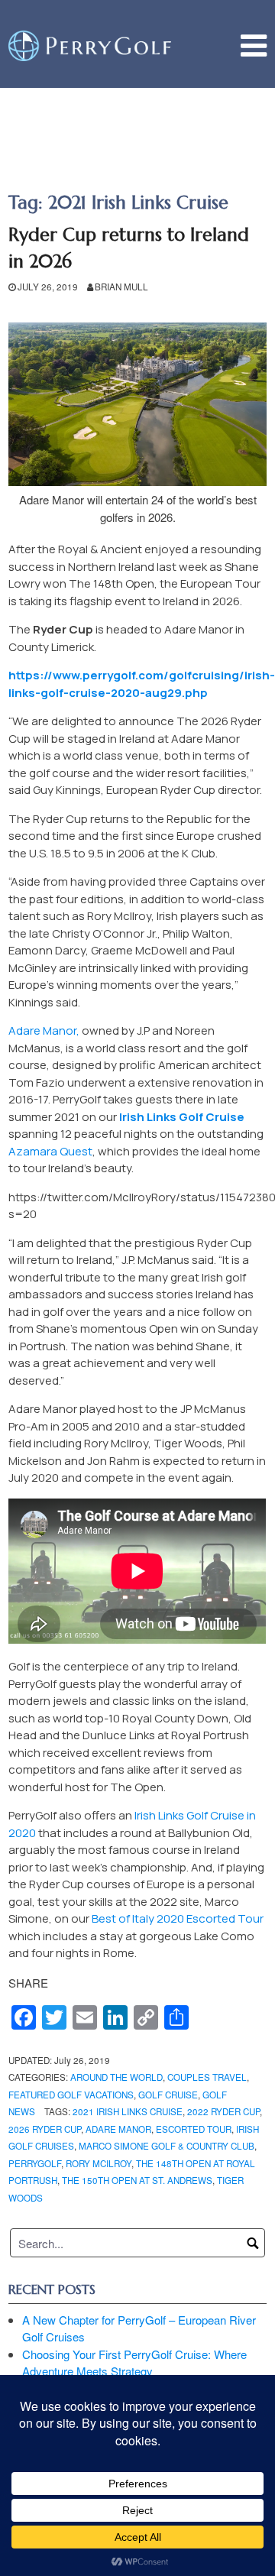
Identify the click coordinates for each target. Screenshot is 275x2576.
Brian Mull (121, 287)
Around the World (116, 2077)
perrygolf (35, 2163)
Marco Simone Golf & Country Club (167, 2146)
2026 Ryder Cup (45, 2129)
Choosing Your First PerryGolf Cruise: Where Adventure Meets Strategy (134, 2363)
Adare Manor (118, 2129)
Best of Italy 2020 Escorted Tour (178, 1918)
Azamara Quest (50, 1151)
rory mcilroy (99, 2163)
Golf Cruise (168, 2095)
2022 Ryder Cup (223, 2111)
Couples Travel (207, 2077)
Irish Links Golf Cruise (182, 1117)
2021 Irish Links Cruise (128, 2111)
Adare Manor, (44, 1030)
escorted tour (194, 2129)
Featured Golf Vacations (71, 2095)
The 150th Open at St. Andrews (137, 2180)
